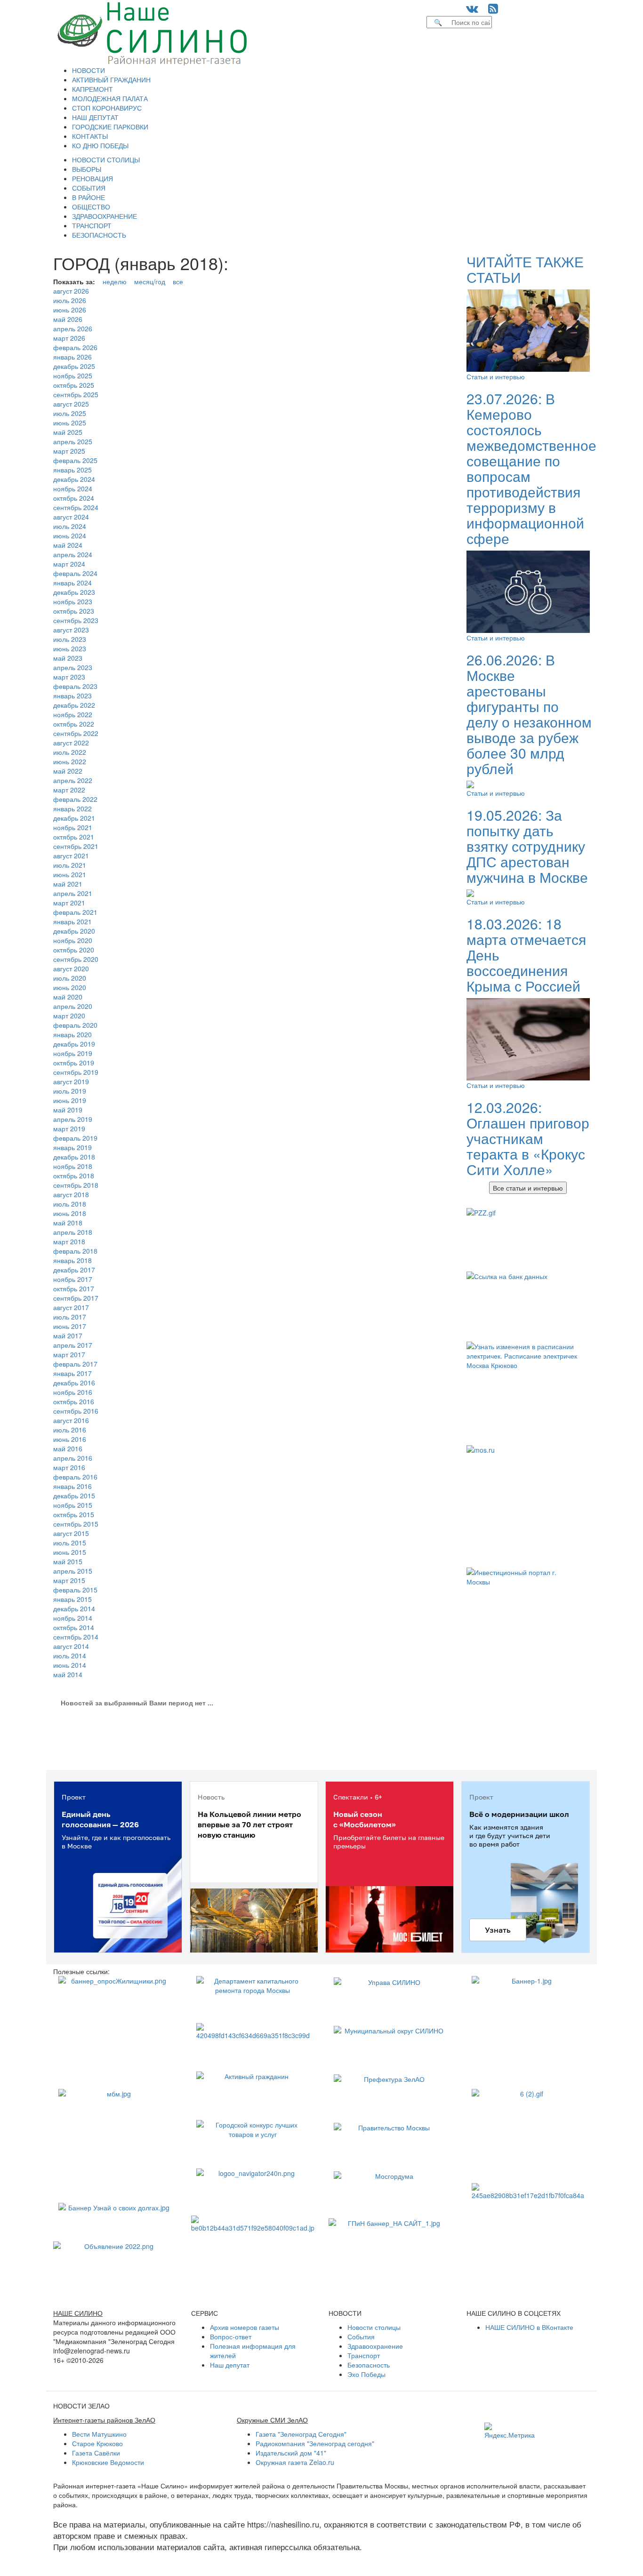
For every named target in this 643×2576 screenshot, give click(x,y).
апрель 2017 (73, 1345)
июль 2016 (70, 1430)
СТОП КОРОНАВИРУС (107, 108)
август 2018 (71, 1194)
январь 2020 (72, 1034)
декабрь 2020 (74, 931)
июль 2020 (70, 978)
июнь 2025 (70, 423)
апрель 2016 (73, 1458)
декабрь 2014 (74, 1608)
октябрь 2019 (74, 1063)
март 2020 (69, 1016)
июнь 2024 (70, 536)
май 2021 (68, 884)
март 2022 (69, 790)
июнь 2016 (70, 1439)
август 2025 (71, 404)
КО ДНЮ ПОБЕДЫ (100, 145)
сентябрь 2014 (76, 1637)
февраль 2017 (75, 1364)
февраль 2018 (75, 1251)
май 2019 (68, 1110)
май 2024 (68, 545)
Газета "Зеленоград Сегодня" (301, 2434)
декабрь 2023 (74, 592)
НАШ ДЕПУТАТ (95, 117)
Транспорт (364, 2355)
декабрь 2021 (74, 818)
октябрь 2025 (74, 385)
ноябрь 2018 (73, 1166)
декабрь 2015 (74, 1496)
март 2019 (69, 1128)
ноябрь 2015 (73, 1505)
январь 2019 (72, 1147)
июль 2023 (70, 639)
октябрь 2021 (74, 837)
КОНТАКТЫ (90, 136)
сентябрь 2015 (76, 1524)
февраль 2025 (75, 460)
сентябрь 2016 (76, 1411)
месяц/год (150, 281)
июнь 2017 (70, 1326)
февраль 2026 (75, 347)
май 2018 (68, 1223)
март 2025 (69, 451)
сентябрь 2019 (76, 1072)
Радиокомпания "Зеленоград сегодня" (315, 2443)
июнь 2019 (70, 1100)
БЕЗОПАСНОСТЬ (99, 235)
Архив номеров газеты (245, 2327)
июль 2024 (70, 526)
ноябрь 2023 (73, 601)
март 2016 (69, 1467)
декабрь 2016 (74, 1383)
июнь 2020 (70, 987)
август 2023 (71, 630)
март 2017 (69, 1354)
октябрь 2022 (74, 724)
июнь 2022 (70, 761)
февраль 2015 (75, 1590)
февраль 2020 (75, 1025)
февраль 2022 (75, 799)
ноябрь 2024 (73, 488)
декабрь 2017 (74, 1270)
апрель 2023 (73, 667)
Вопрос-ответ (231, 2336)
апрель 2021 (73, 893)
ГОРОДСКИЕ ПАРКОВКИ (110, 127)
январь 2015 (72, 1599)
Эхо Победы (366, 2374)
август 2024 (71, 517)
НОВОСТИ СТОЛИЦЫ (106, 160)
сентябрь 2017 (76, 1298)
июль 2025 (70, 413)
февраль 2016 (75, 1477)
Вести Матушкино (99, 2434)
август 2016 (71, 1420)
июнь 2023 (70, 648)
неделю (115, 281)
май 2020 (68, 997)
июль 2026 (70, 300)
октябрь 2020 (74, 950)
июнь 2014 (70, 1665)
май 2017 (68, 1336)
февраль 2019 (75, 1138)
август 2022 (71, 743)
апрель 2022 (73, 780)
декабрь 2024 (74, 479)
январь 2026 (72, 357)
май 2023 (68, 658)
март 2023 (69, 677)
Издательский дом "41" (291, 2453)
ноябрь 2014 (73, 1618)
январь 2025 (72, 470)
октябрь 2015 (74, 1514)
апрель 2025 (73, 441)
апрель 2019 (73, 1119)
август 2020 (71, 968)
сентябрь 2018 (76, 1185)
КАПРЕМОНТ (92, 89)
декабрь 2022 (74, 705)
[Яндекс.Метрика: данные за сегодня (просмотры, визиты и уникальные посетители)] (510, 2431)
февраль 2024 (75, 573)
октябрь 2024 (74, 498)
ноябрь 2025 (73, 376)
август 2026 (71, 291)
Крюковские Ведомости (108, 2462)
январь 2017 (72, 1373)
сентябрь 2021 (76, 846)
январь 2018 (72, 1260)
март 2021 (69, 903)
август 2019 (71, 1081)
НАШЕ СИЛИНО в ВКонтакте (529, 2327)
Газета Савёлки (96, 2453)
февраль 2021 (75, 912)
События (361, 2336)
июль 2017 (70, 1317)
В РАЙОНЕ (88, 197)
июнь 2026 (70, 310)
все (178, 281)
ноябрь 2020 (73, 940)
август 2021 (71, 856)
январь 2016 (72, 1486)
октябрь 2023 (74, 611)
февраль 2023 (75, 686)
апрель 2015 (73, 1571)
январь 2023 (72, 696)
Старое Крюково (97, 2443)
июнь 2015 (70, 1552)
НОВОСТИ (88, 70)
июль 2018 (70, 1204)
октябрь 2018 (74, 1176)
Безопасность (369, 2365)
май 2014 (68, 1674)
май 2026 (68, 319)
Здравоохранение (375, 2346)
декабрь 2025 (74, 366)
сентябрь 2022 (76, 733)
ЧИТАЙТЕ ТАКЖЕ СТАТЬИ (525, 269)
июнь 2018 (70, 1213)
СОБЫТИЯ (89, 188)
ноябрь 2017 (73, 1279)
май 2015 (68, 1561)
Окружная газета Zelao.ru (295, 2462)
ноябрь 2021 (73, 827)
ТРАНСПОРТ (92, 225)
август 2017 (71, 1307)
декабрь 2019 (74, 1044)
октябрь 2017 (74, 1288)
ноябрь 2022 (73, 714)
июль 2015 (70, 1543)
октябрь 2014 (74, 1627)
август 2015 (71, 1533)
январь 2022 (72, 808)
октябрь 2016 (74, 1401)
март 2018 (69, 1241)
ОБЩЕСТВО (91, 207)
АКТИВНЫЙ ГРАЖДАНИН (111, 80)
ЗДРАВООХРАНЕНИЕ (104, 216)
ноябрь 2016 (73, 1392)
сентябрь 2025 (76, 394)
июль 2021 (70, 865)
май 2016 (68, 1448)
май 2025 (68, 432)
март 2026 (69, 338)
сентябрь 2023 (76, 620)
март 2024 (69, 564)
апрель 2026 (73, 328)
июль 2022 (70, 752)
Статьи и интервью (496, 376)
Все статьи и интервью (528, 1188)
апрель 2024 (73, 554)
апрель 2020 (73, 1006)
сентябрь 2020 (76, 959)
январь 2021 (72, 921)
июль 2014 (70, 1656)
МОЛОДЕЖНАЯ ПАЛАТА (110, 98)
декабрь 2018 (74, 1157)
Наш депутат (230, 2365)
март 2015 (69, 1580)
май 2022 (68, 771)
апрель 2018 (73, 1232)
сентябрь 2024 (76, 507)
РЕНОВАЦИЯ (92, 178)
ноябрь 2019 (73, 1053)
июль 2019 (70, 1091)
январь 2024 (72, 583)
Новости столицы (374, 2327)
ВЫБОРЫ (87, 169)
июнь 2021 (70, 874)
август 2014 (71, 1646)
